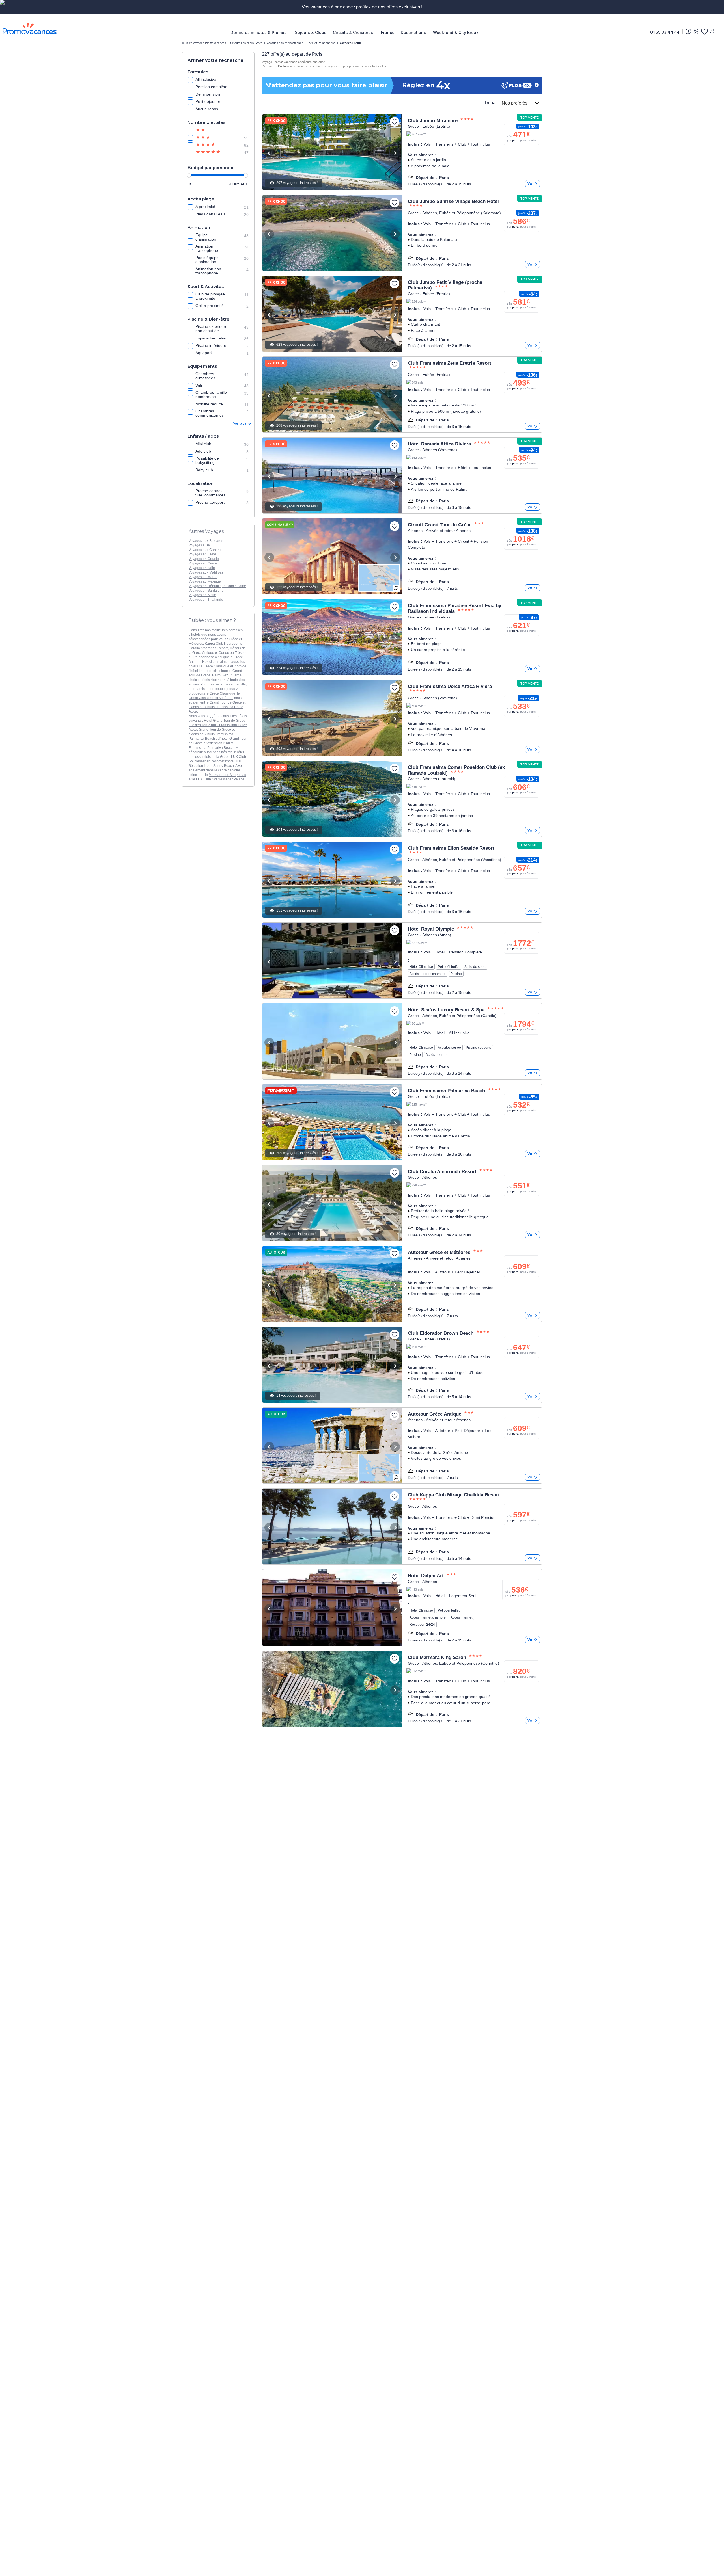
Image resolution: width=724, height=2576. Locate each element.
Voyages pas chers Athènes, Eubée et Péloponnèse (301, 43)
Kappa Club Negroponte (224, 644)
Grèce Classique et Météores (211, 698)
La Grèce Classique (214, 666)
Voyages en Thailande (206, 600)
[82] (208, 145)
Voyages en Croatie (204, 559)
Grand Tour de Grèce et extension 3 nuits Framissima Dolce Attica (218, 725)
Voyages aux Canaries (206, 550)
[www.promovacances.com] (30, 29)
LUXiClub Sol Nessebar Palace (220, 779)
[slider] (189, 175)
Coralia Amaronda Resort (208, 648)
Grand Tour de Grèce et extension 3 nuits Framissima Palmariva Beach (218, 743)
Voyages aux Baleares (206, 541)
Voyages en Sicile (202, 595)
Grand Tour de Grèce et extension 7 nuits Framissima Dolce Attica (217, 707)
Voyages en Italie (202, 568)
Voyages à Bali (200, 545)
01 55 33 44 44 (665, 32)
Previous (269, 153)
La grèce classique (213, 671)
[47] (208, 153)
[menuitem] (260, 33)
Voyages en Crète (202, 554)
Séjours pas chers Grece (246, 43)
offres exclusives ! (404, 7)
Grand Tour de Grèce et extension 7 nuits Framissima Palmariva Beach (212, 734)
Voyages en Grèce (203, 563)
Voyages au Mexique (205, 581)
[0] (704, 31)
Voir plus (240, 423)
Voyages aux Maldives (206, 572)
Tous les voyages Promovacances (204, 43)
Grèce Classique (222, 693)
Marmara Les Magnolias (227, 775)
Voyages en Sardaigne (206, 591)
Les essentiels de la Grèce (209, 757)
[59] (208, 138)
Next (395, 153)
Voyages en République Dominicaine (217, 586)
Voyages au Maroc (203, 577)
